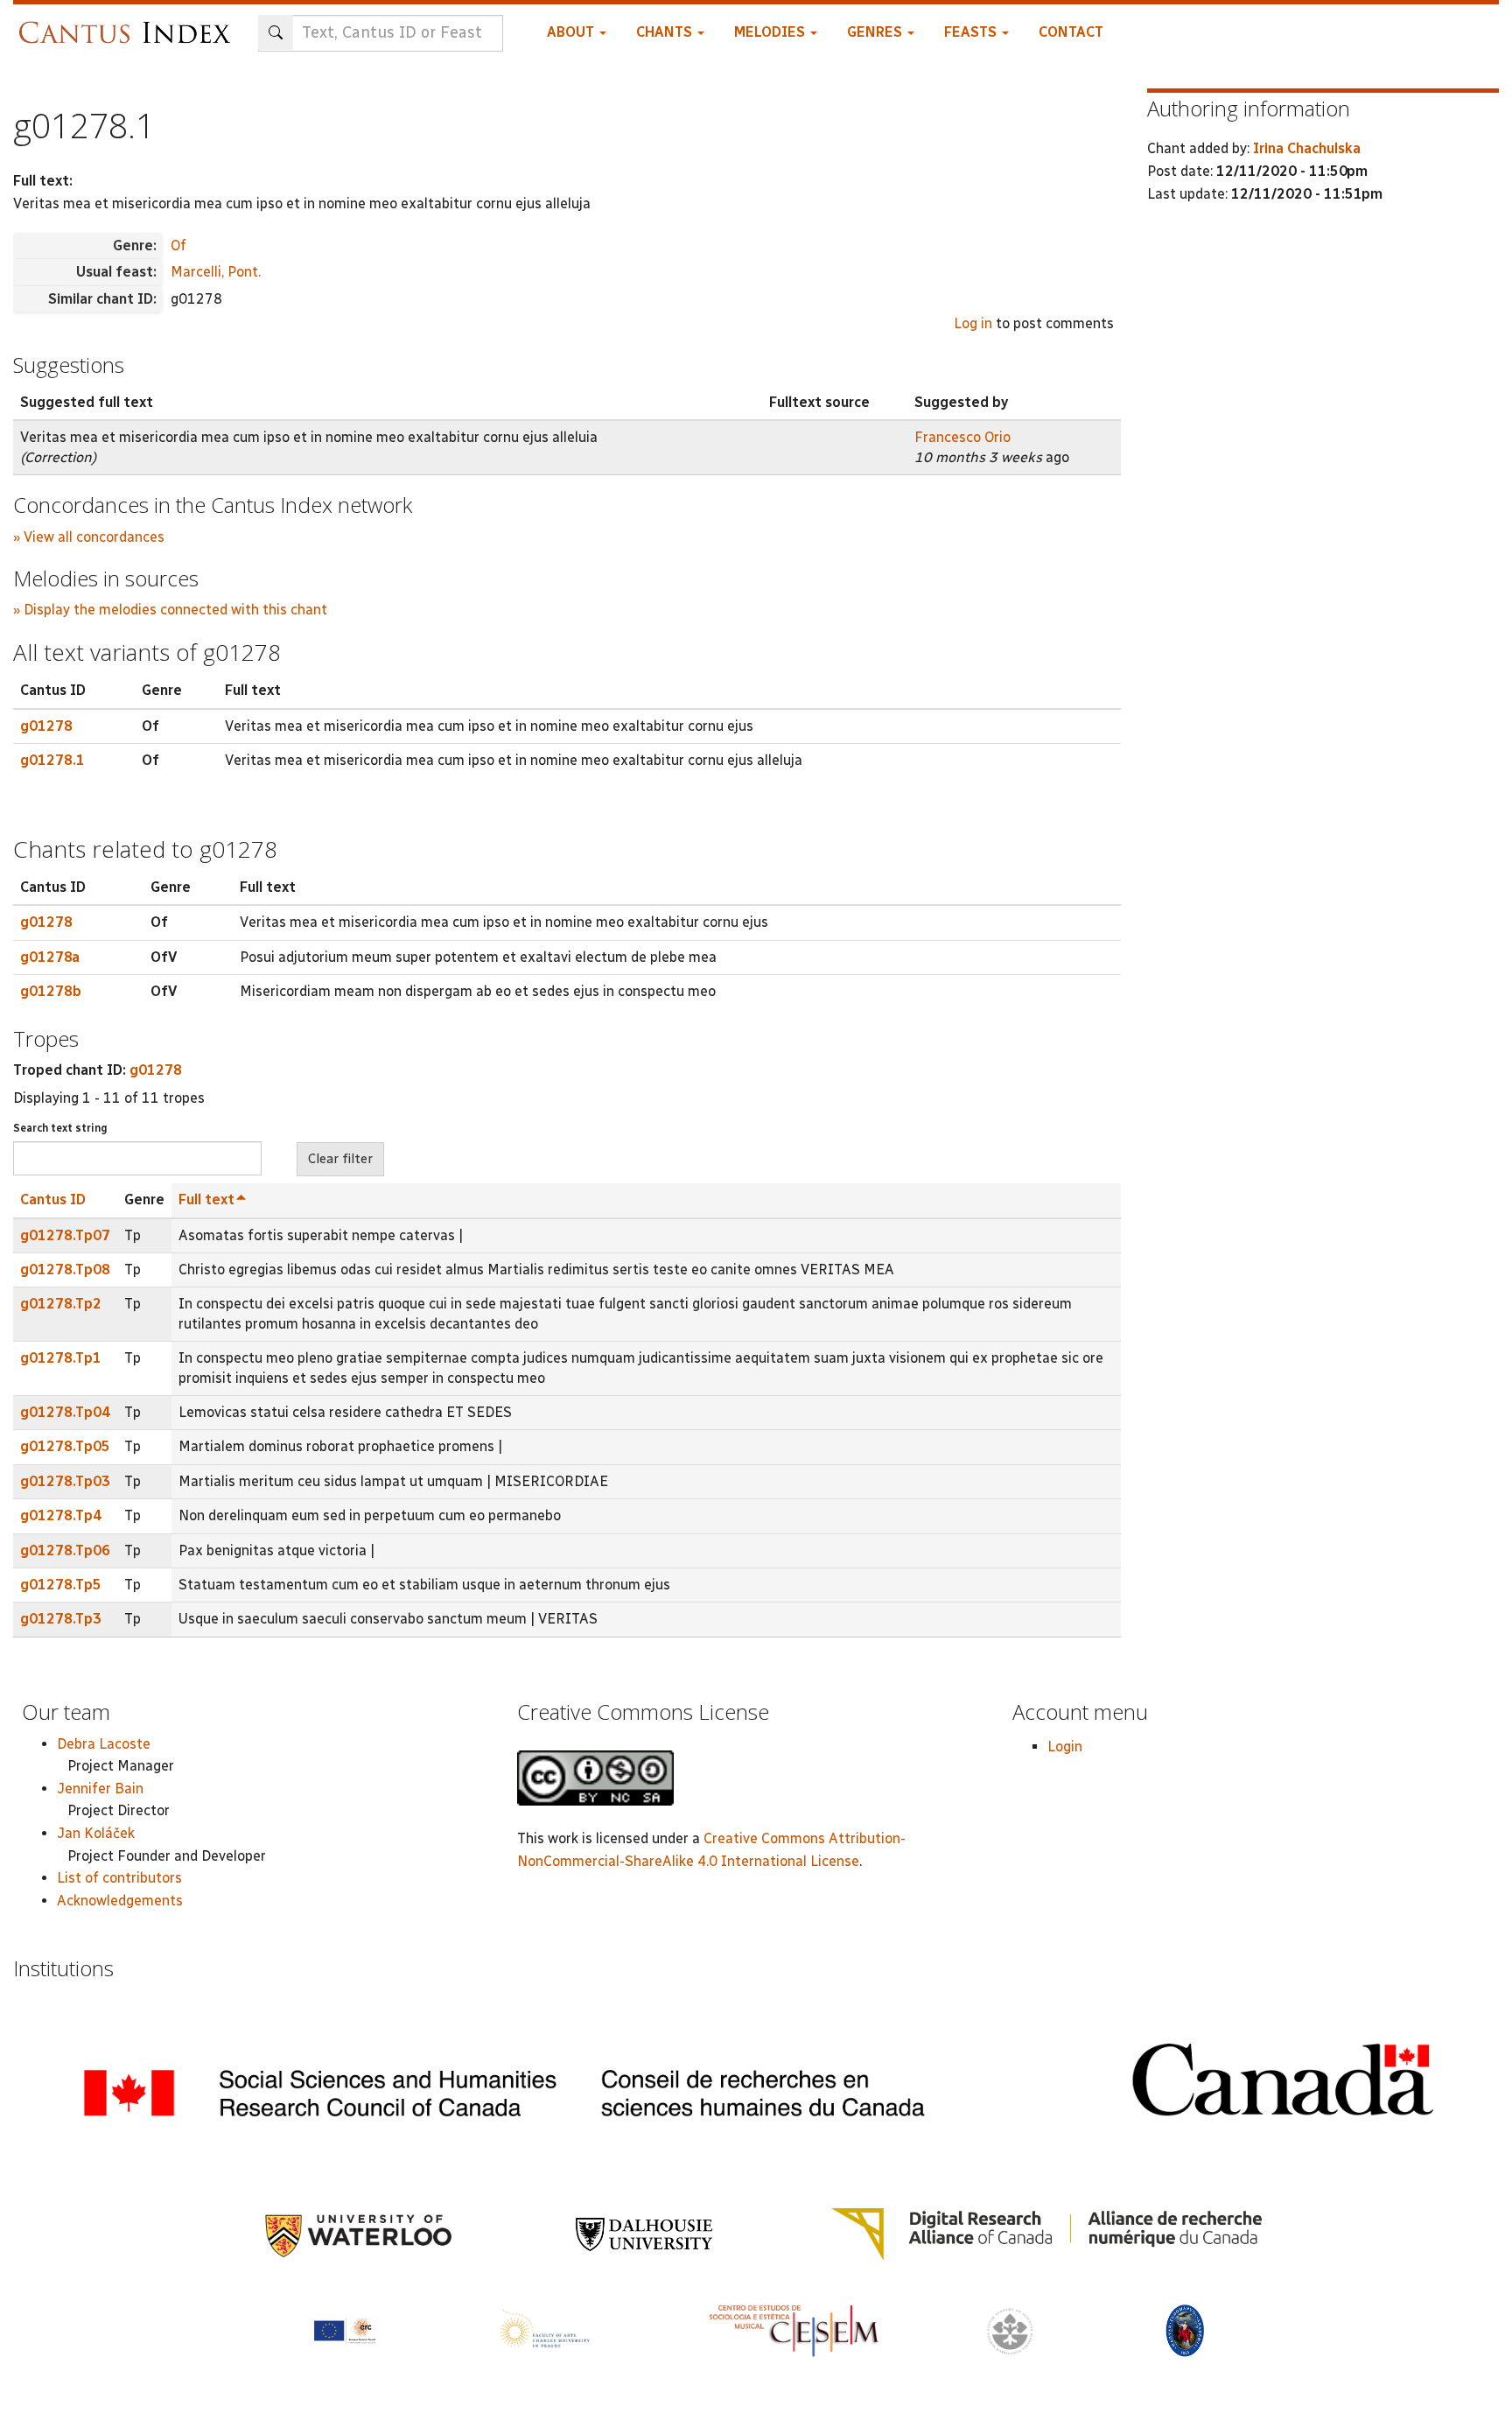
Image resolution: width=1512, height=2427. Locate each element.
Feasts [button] (972, 32)
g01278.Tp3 (61, 1619)
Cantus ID (53, 1199)
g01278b (51, 991)
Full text (206, 1199)
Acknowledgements (120, 1901)
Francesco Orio (962, 437)
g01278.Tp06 (65, 1550)
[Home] (129, 24)
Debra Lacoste (104, 1744)
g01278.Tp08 (65, 1270)
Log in (973, 323)
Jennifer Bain (100, 1789)
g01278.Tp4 (61, 1515)
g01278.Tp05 (65, 1446)
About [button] (572, 32)
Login (1065, 1747)
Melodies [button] (771, 32)
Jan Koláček (96, 1833)
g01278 (46, 726)
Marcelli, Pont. (216, 272)
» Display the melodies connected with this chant (170, 610)
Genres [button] (876, 32)
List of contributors (119, 1878)
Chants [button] (666, 32)
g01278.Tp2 (61, 1304)
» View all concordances (89, 537)
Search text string (60, 1128)
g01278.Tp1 (61, 1358)
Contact (1071, 32)
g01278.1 (52, 760)
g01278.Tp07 (65, 1235)
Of (178, 246)
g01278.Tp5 (61, 1585)
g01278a (50, 957)
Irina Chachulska (1307, 148)
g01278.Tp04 (65, 1412)
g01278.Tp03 (65, 1481)
